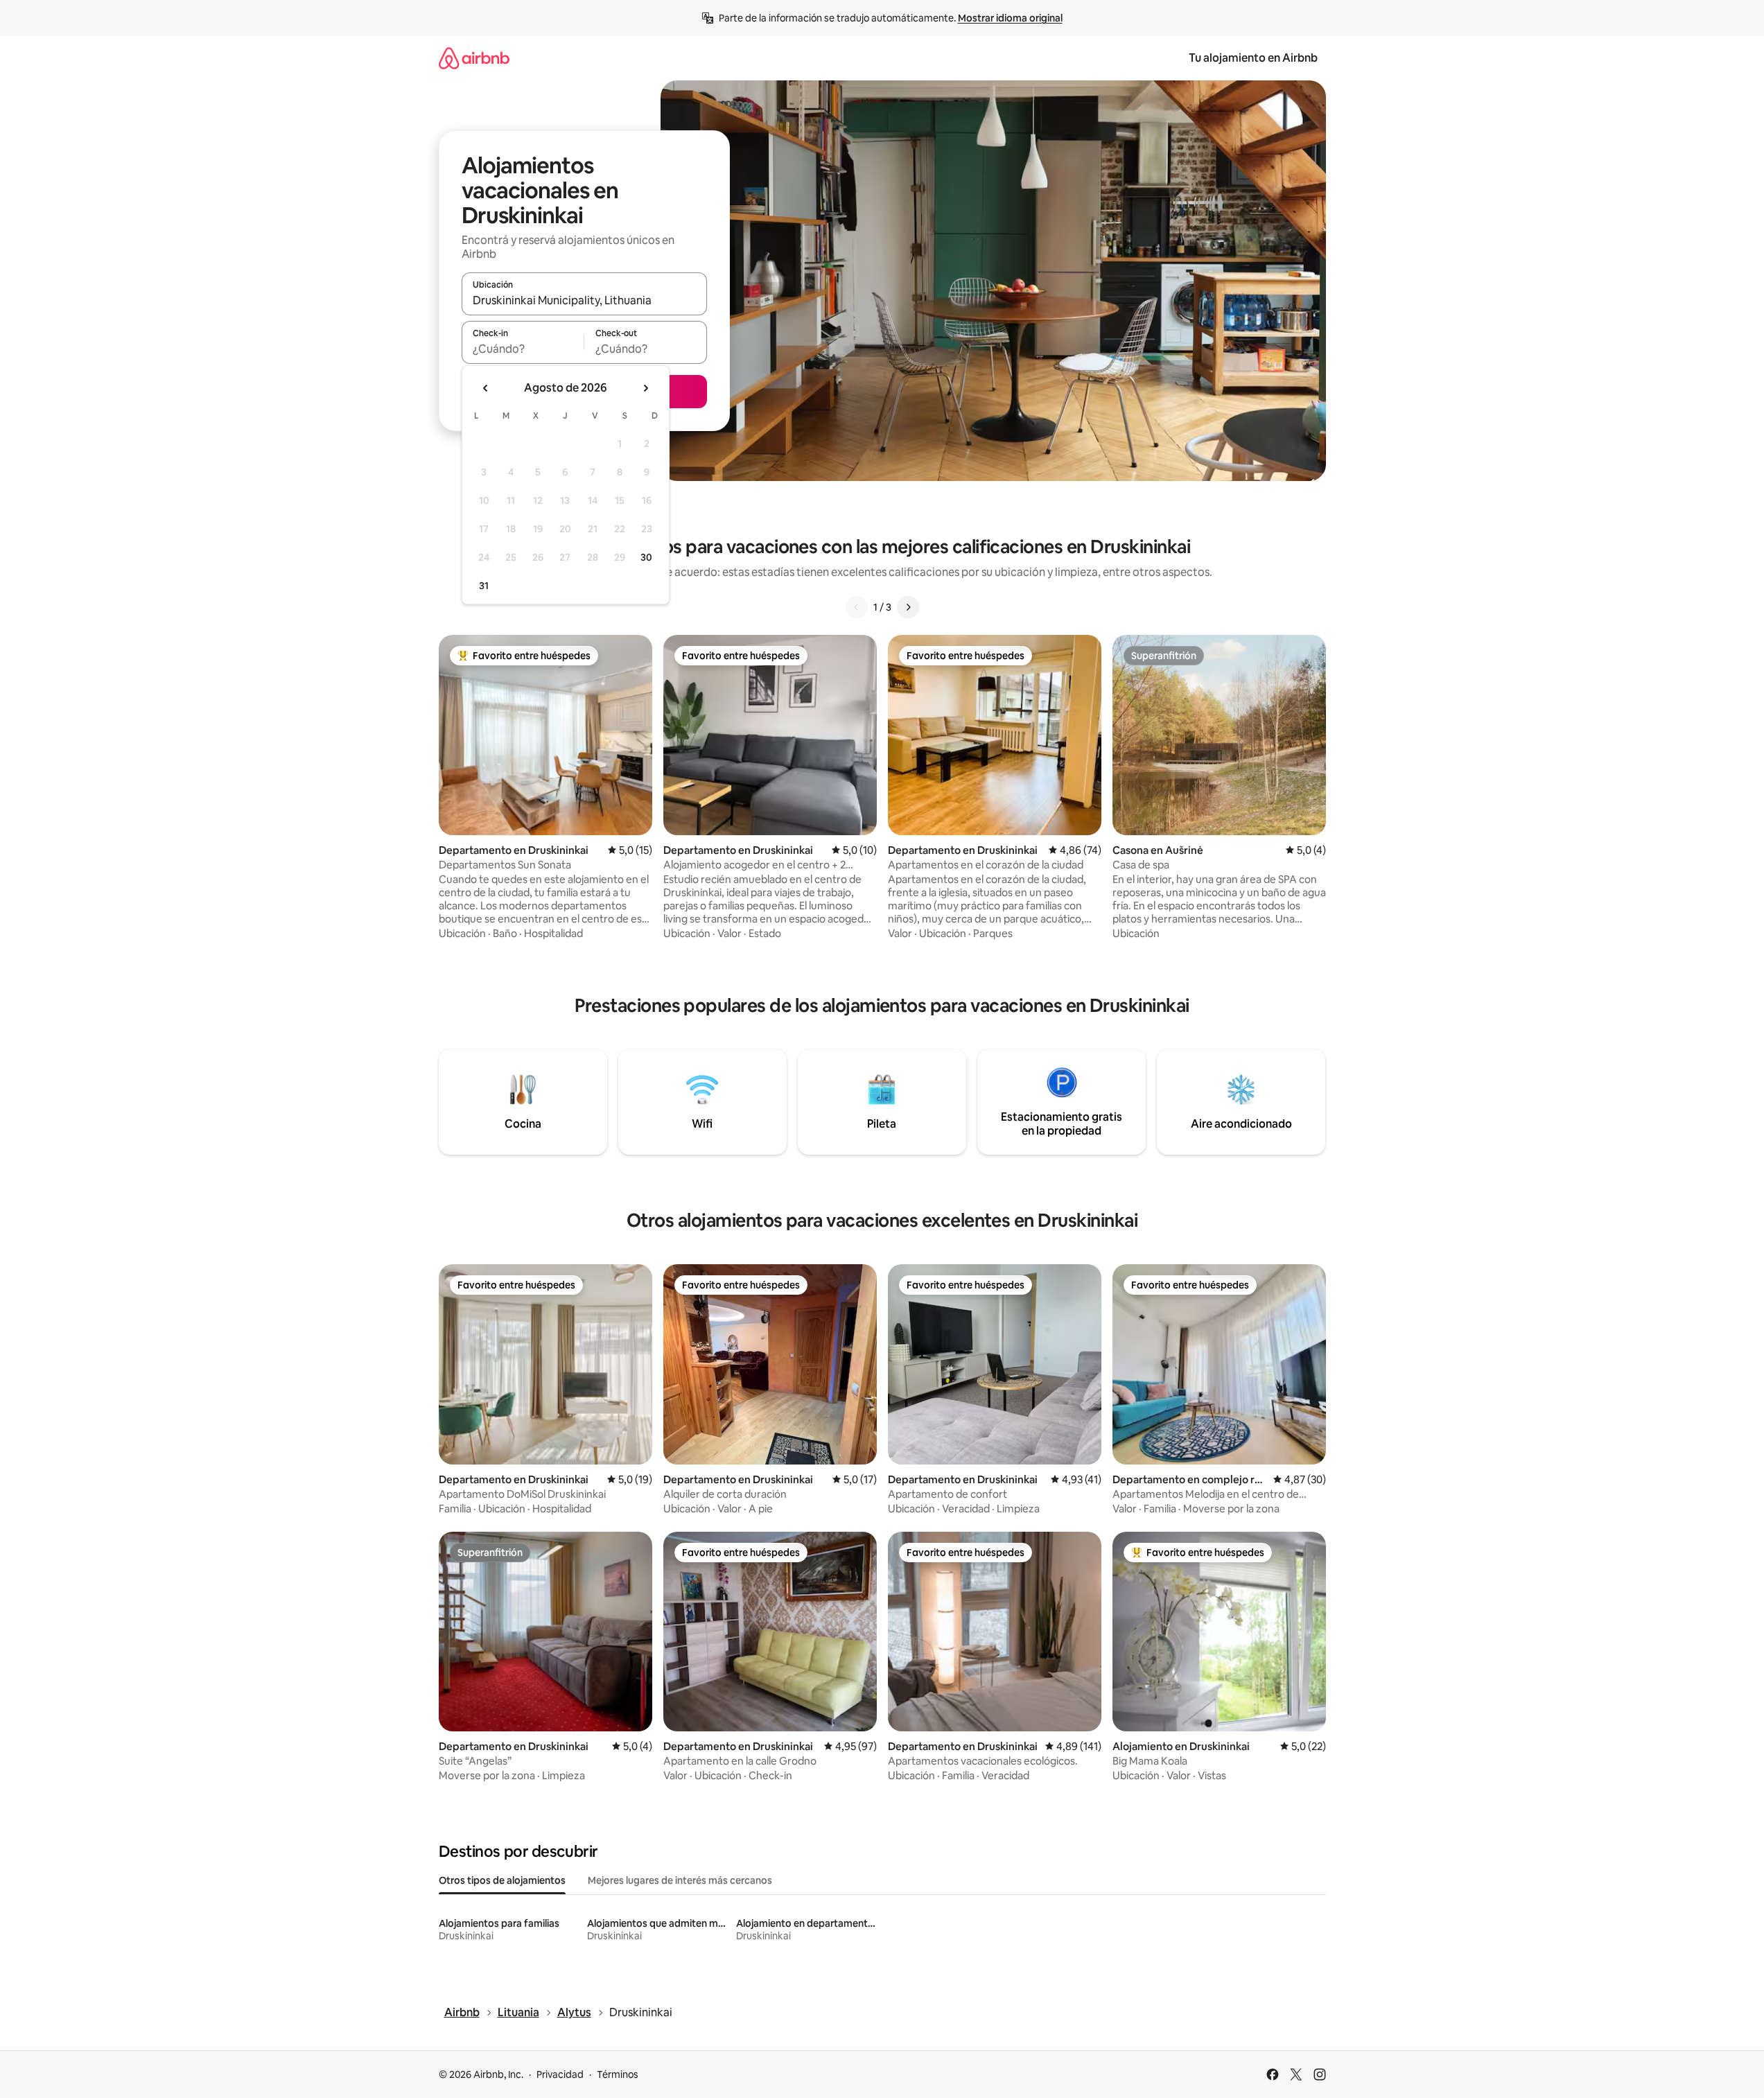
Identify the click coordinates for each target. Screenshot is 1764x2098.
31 (484, 586)
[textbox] (523, 349)
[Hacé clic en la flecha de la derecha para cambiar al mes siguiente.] (645, 388)
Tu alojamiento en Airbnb (1253, 58)
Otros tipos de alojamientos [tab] (502, 1880)
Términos (618, 2074)
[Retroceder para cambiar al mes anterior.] (486, 388)
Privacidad (560, 2074)
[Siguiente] (908, 607)
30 (646, 557)
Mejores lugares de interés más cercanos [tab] (680, 1880)
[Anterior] (857, 607)
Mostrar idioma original (1010, 18)
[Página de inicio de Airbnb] (474, 58)
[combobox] (584, 300)
